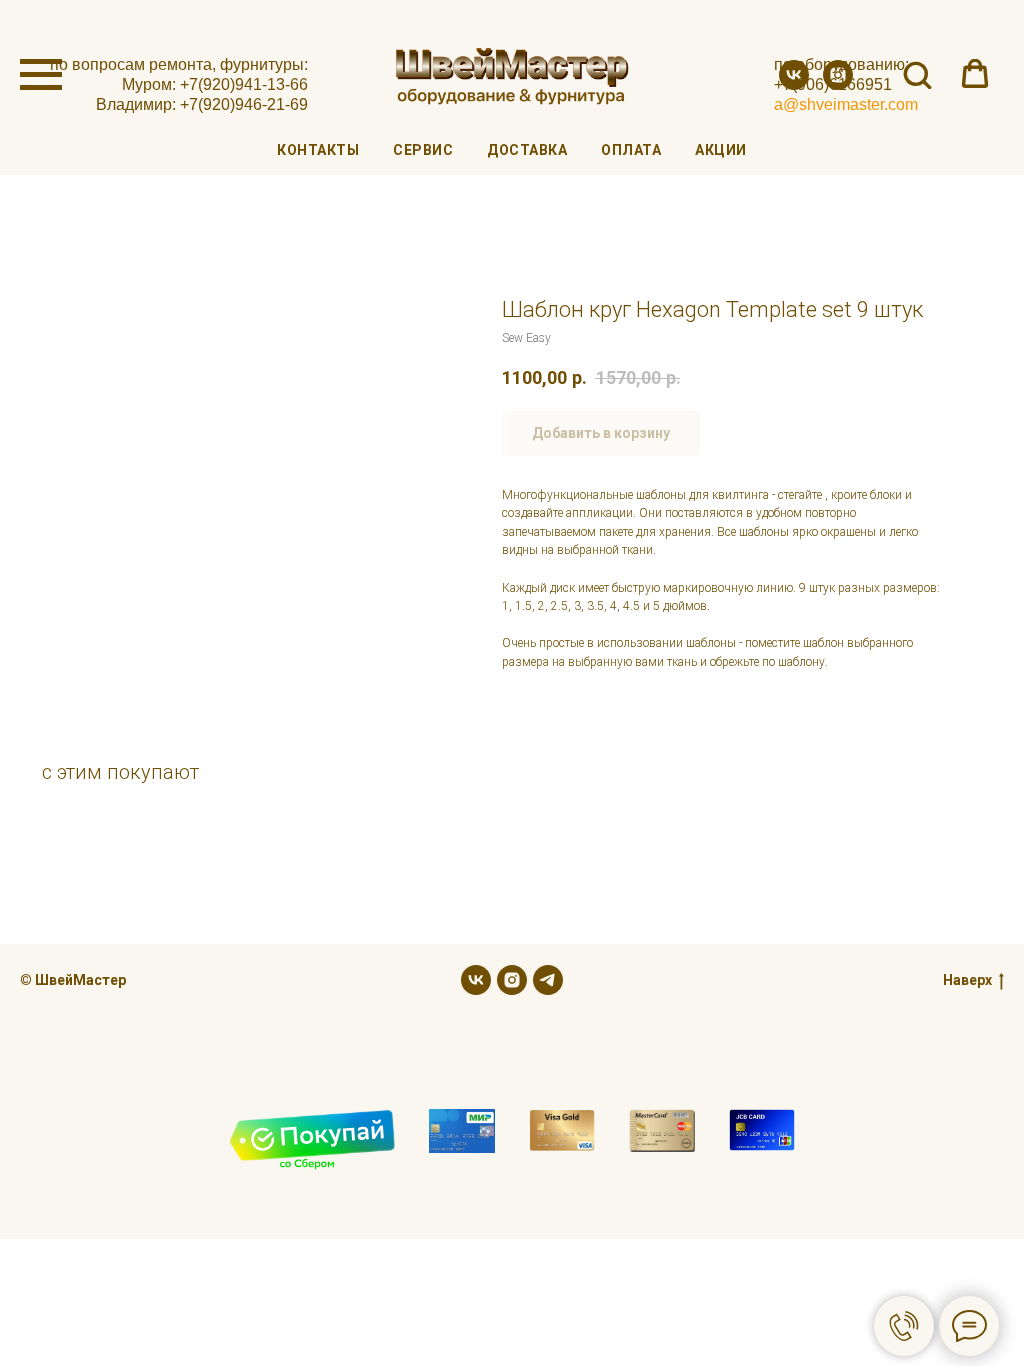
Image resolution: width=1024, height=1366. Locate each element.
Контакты (318, 150)
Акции (721, 150)
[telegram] (548, 980)
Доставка (527, 150)
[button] (917, 74)
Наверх (967, 980)
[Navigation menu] (41, 75)
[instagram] (838, 84)
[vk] (794, 84)
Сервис (423, 150)
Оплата (631, 150)
